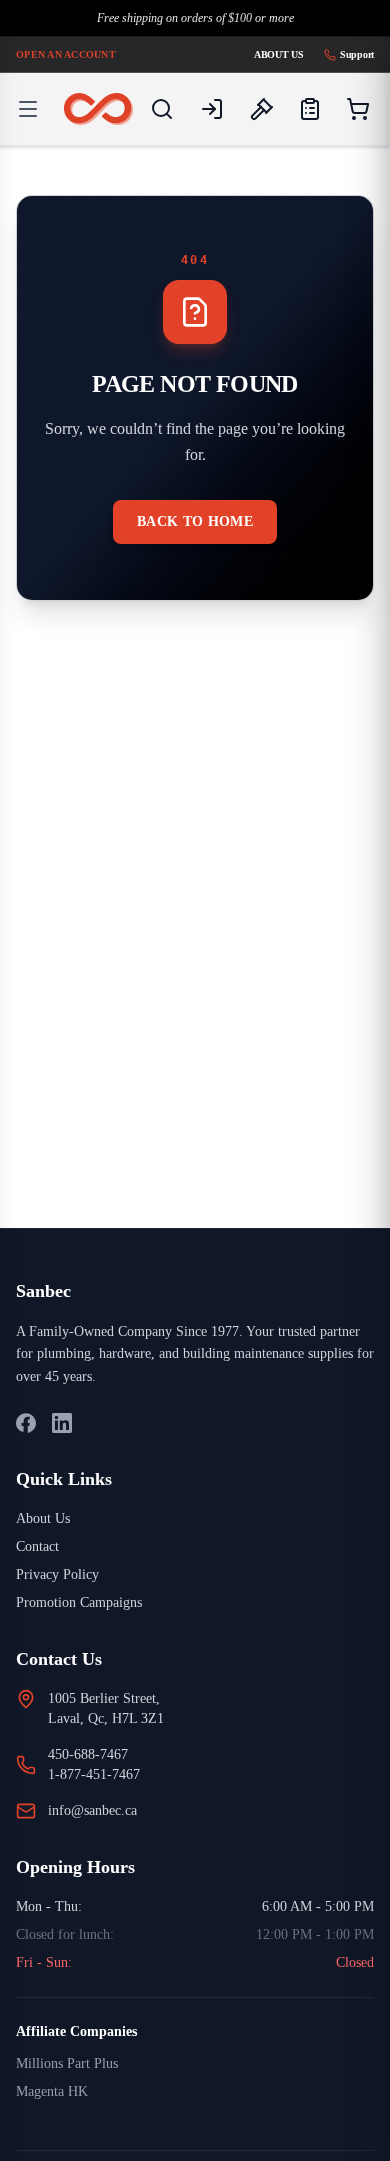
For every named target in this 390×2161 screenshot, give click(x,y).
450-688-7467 (98, 1754)
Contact (41, 1546)
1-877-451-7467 (101, 1774)
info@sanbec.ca (101, 1810)
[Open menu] (28, 109)
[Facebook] (26, 1423)
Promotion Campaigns (88, 1602)
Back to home (195, 521)
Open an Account (70, 54)
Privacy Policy (62, 1574)
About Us (270, 54)
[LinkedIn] (62, 1423)
